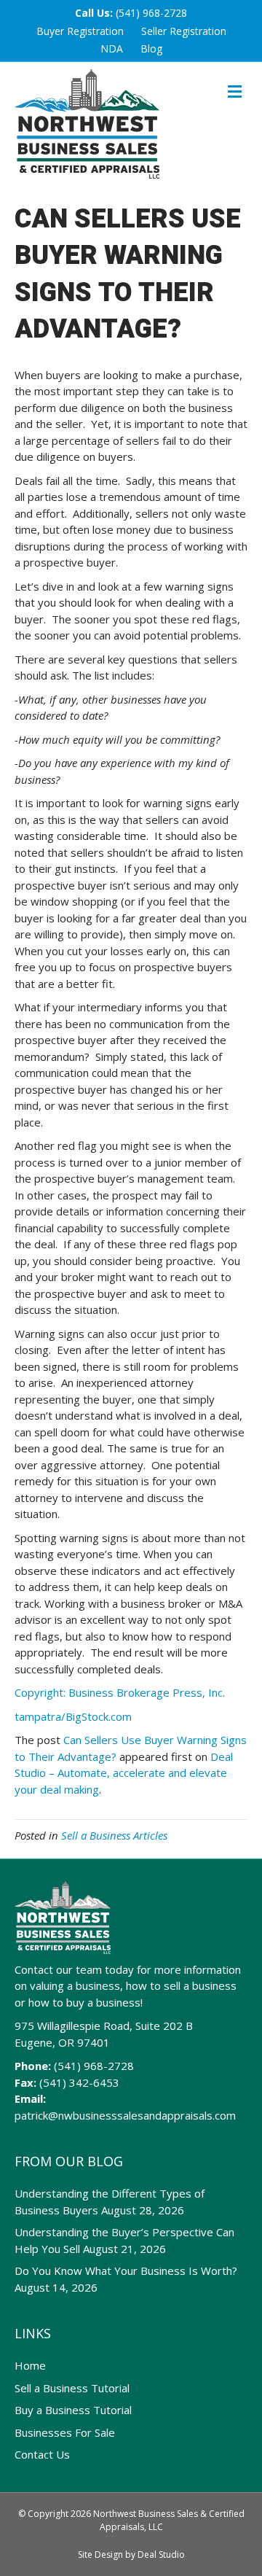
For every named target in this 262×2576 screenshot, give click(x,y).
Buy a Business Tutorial (73, 2410)
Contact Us (42, 2454)
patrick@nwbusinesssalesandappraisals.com (125, 2115)
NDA (112, 48)
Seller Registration (184, 31)
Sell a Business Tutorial (72, 2388)
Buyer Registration (80, 31)
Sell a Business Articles (114, 1835)
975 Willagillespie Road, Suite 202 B (104, 2026)
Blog (151, 48)
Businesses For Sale (65, 2432)
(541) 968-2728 (151, 13)
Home (30, 2365)
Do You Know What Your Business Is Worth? (126, 2270)
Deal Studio (161, 2554)
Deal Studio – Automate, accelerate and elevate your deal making (124, 1773)
